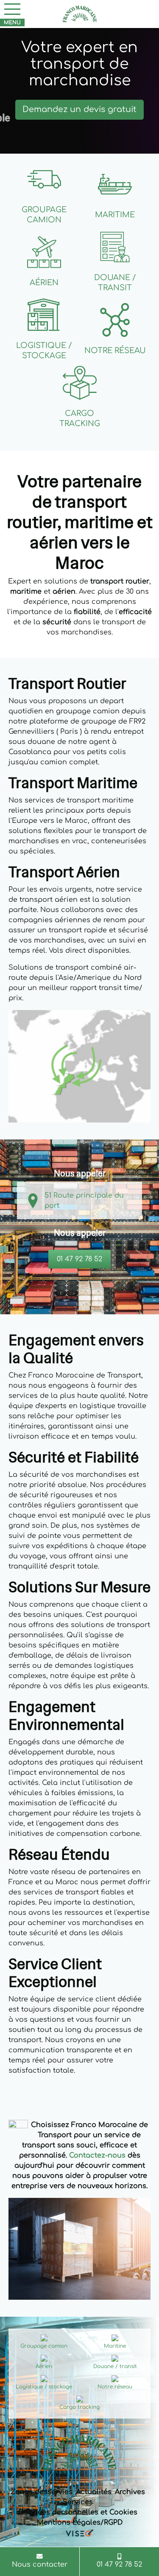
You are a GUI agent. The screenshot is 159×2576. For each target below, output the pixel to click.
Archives (130, 2492)
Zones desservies (42, 2492)
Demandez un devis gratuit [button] (79, 109)
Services (78, 2502)
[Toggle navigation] (12, 9)
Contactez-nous (97, 2155)
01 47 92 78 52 (79, 1259)
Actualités (94, 2492)
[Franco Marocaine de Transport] (80, 14)
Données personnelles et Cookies (78, 2512)
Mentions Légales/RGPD (80, 2523)
